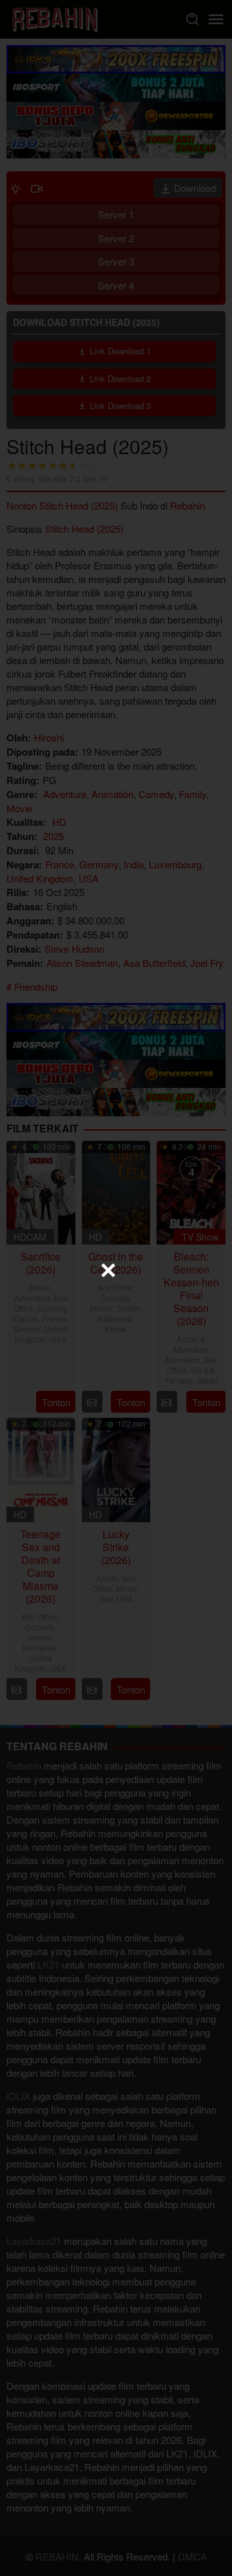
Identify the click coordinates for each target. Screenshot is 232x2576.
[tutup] (108, 1270)
